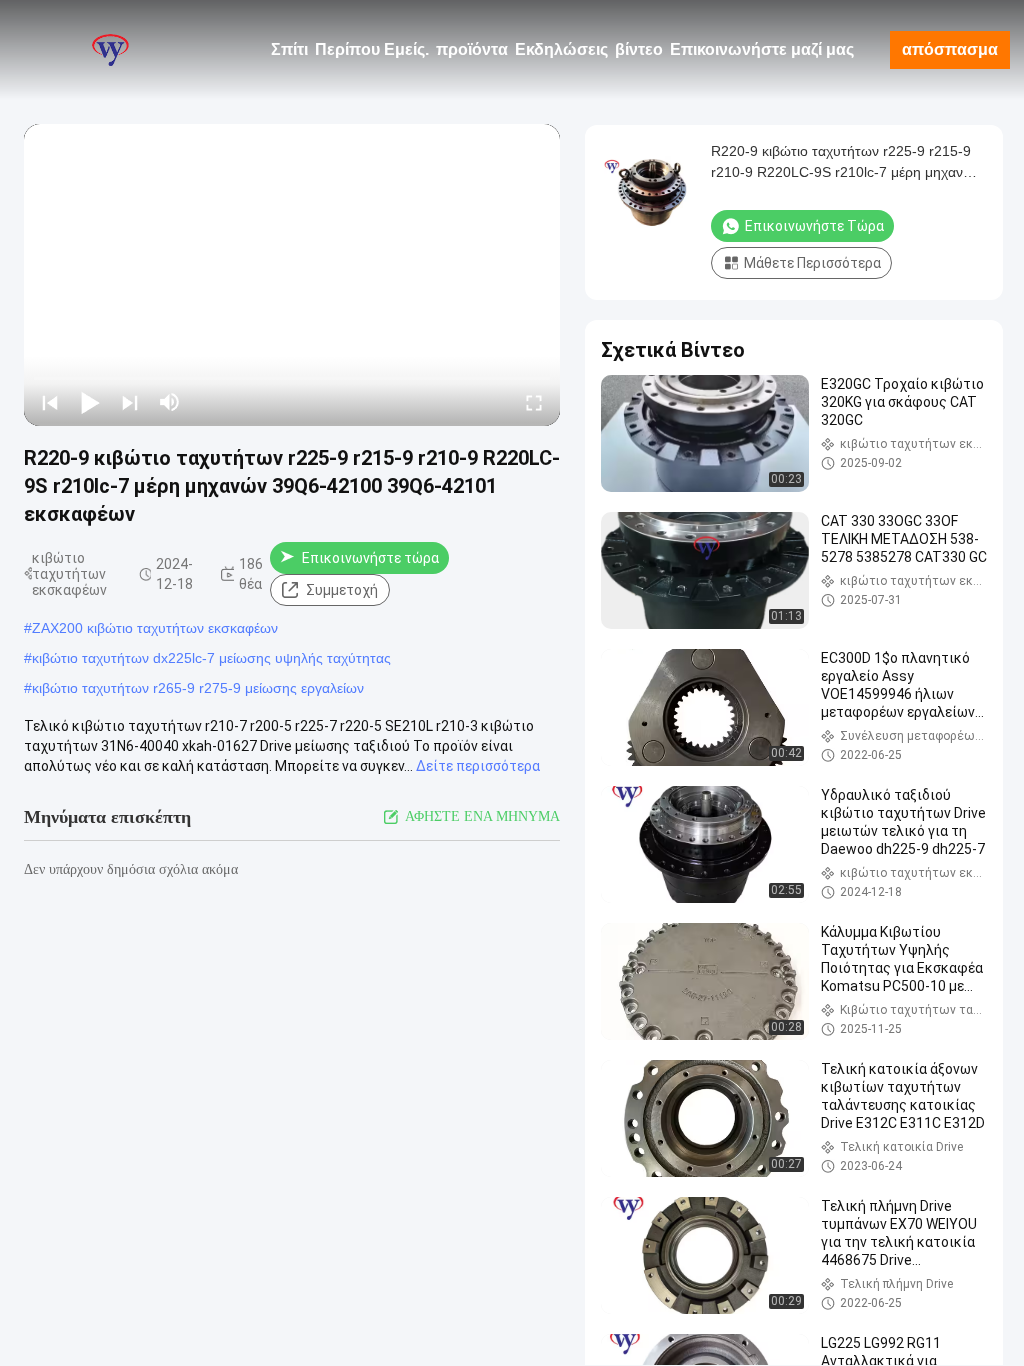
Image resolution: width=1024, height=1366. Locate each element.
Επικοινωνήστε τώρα (370, 558)
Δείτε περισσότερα (478, 766)
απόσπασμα (950, 49)
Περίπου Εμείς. (372, 49)
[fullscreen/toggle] (534, 402)
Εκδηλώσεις (561, 49)
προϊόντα (472, 49)
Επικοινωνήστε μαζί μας (762, 49)
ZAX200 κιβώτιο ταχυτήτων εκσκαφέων (155, 628)
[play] (292, 275)
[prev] (50, 402)
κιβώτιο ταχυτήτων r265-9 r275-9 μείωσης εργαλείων (198, 688)
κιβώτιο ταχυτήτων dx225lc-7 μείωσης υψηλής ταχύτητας (211, 658)
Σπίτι (289, 49)
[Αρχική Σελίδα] (110, 50)
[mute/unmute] (170, 402)
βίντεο (639, 49)
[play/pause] (90, 402)
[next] (130, 402)
